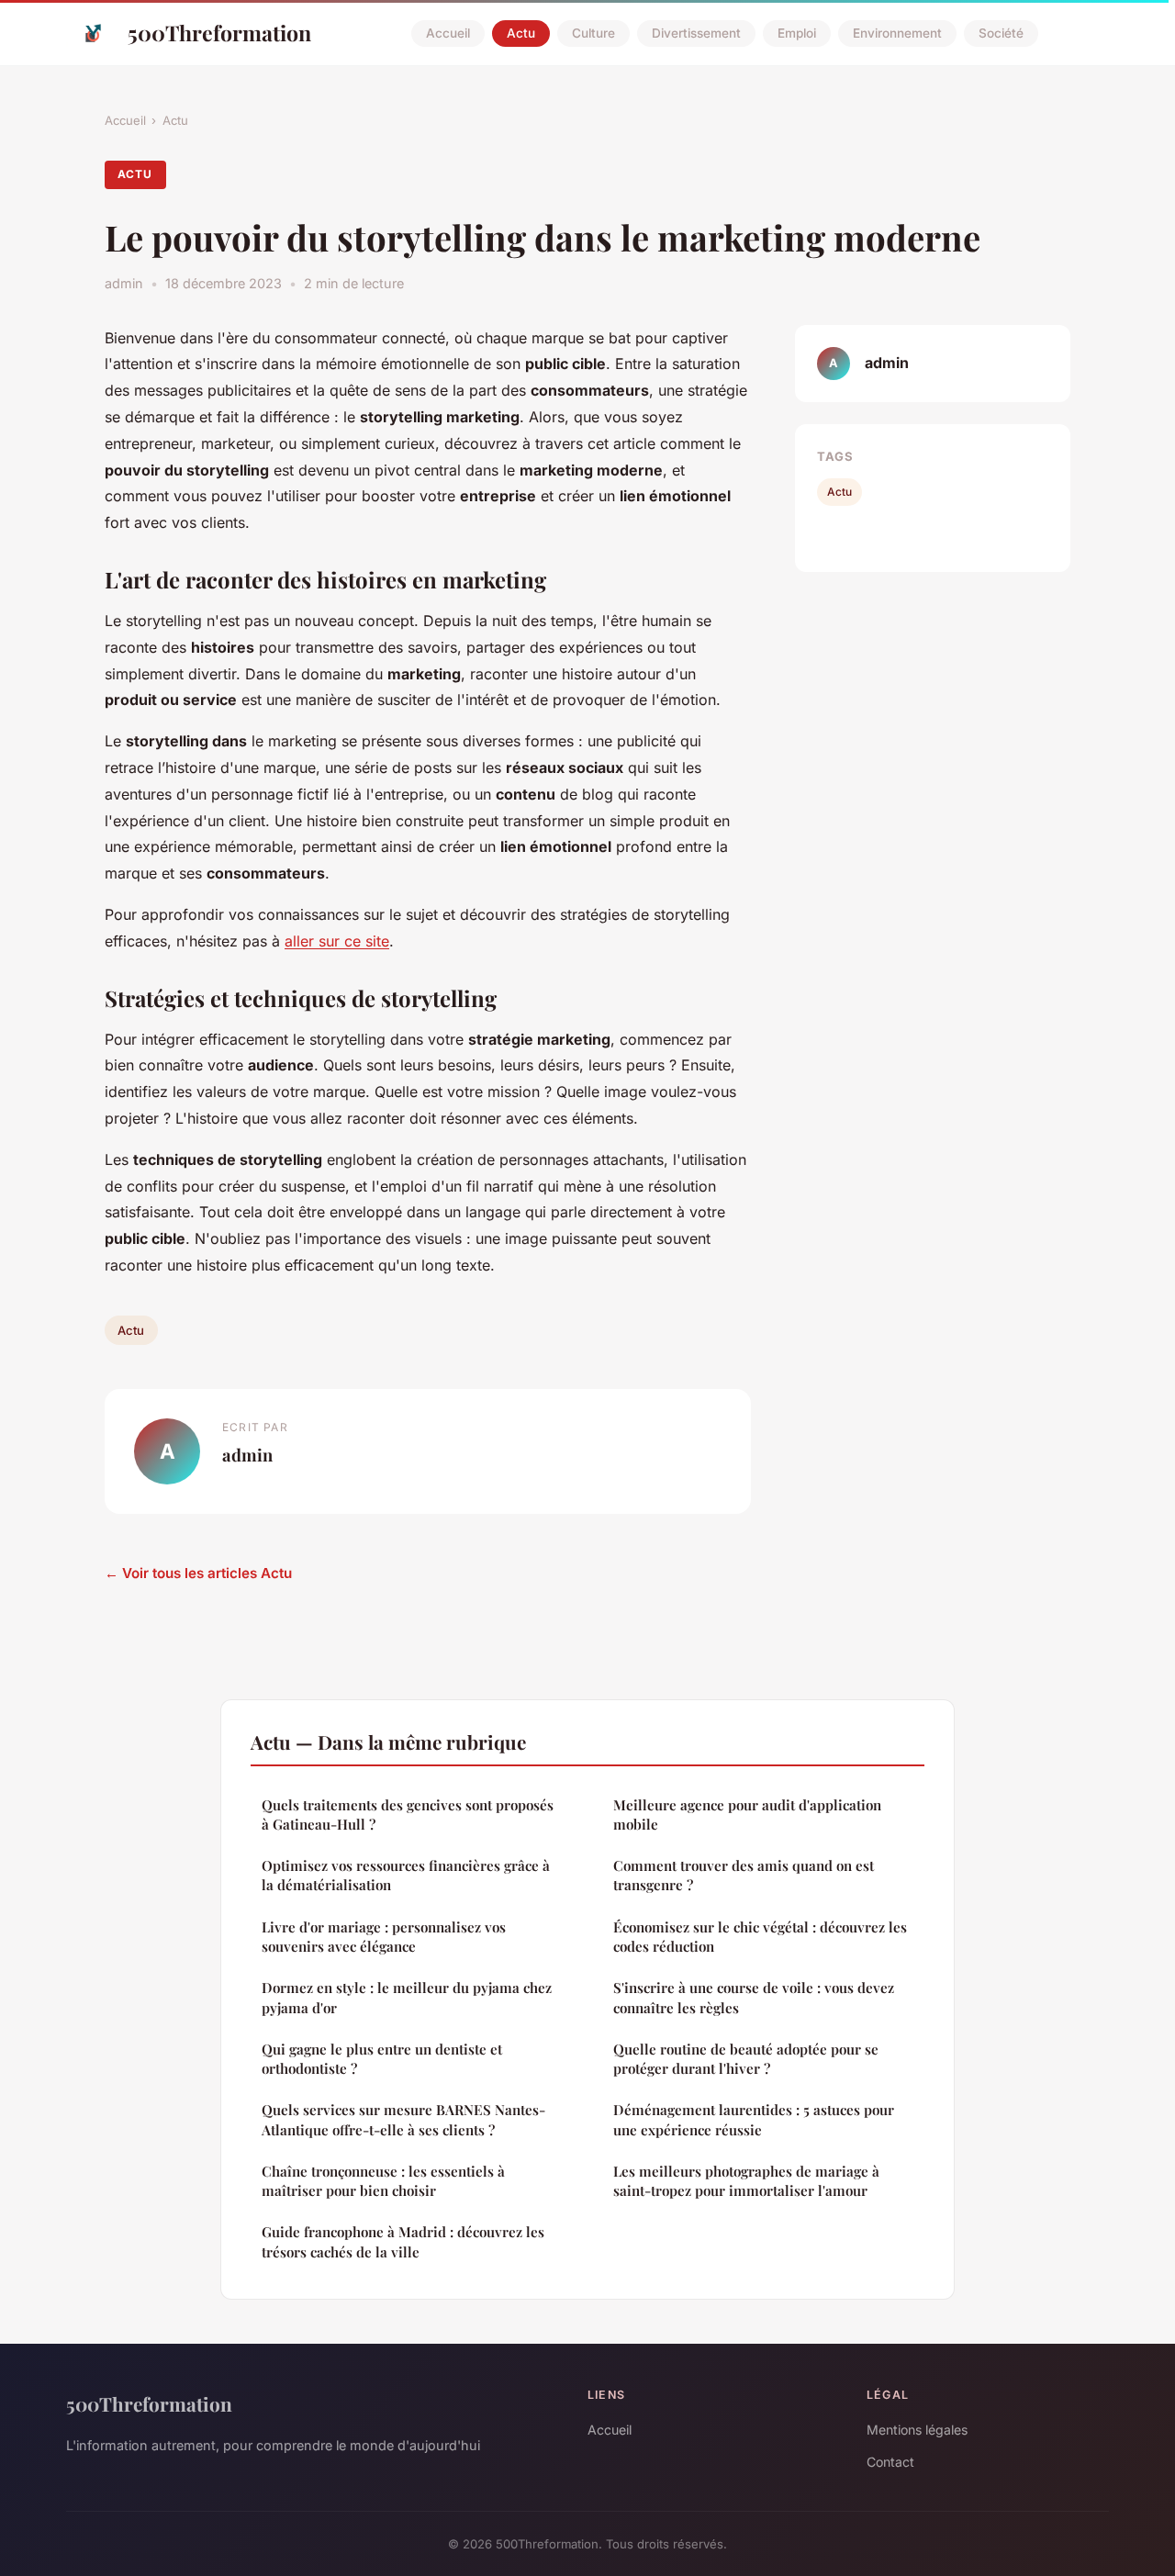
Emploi (797, 33)
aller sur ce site (337, 941)
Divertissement (696, 33)
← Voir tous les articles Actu (198, 1573)
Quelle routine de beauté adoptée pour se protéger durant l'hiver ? (746, 2059)
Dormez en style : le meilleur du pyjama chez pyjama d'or (407, 1997)
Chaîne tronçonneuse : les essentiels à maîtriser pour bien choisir (383, 2181)
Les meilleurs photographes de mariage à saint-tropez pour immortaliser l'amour (746, 2181)
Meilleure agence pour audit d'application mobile (747, 1814)
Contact (890, 2462)
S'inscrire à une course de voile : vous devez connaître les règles (754, 1997)
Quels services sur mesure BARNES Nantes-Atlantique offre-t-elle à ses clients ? (403, 2119)
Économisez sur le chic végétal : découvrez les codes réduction (760, 1937)
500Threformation (219, 33)
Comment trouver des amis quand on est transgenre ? (744, 1875)
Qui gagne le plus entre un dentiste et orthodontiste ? (382, 2059)
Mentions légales (917, 2430)
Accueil (448, 33)
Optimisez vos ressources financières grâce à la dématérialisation (406, 1875)
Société (1001, 33)
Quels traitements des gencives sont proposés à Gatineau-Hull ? (408, 1814)
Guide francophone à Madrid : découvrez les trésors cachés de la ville (403, 2241)
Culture (593, 33)
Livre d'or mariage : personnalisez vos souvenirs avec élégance (384, 1937)
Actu (521, 33)
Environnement (897, 33)
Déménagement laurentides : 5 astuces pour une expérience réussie (754, 2119)
